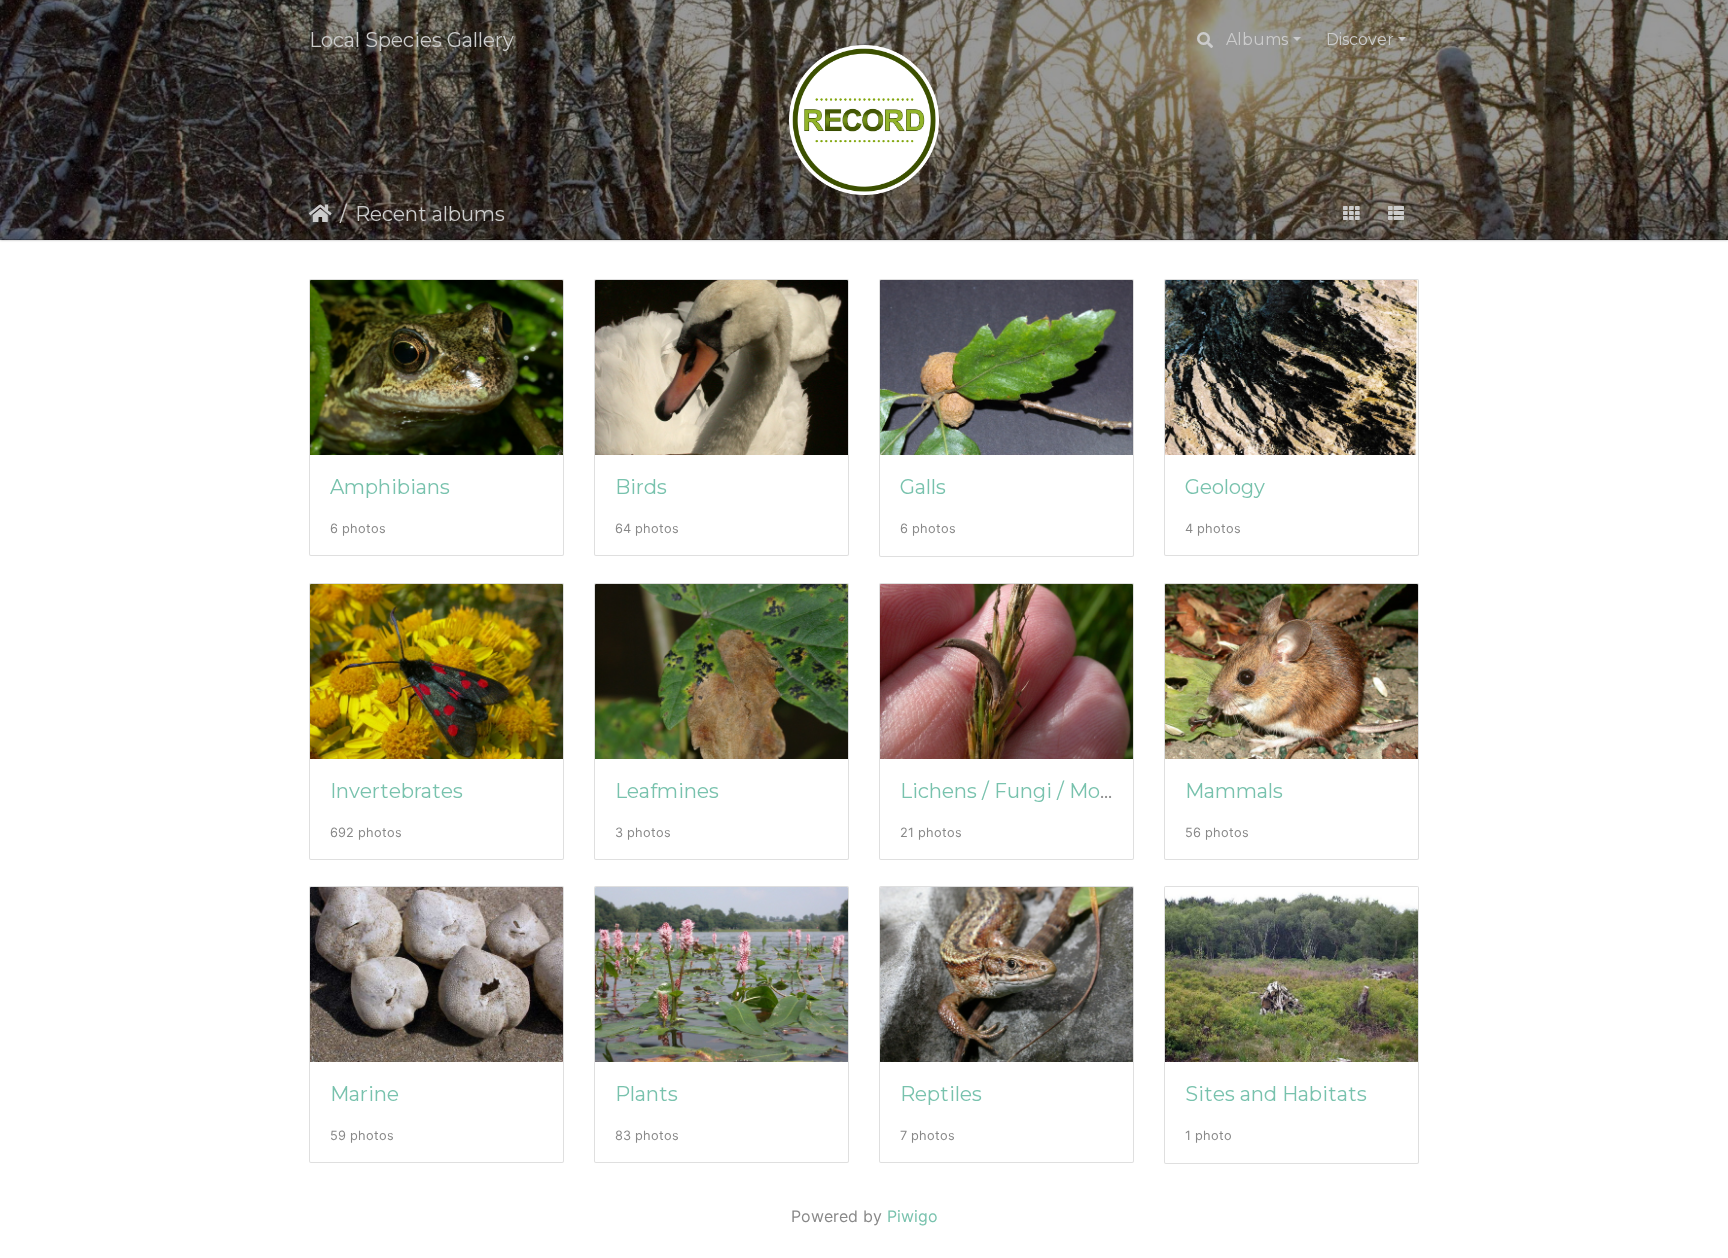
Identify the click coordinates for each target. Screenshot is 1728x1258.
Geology (1225, 487)
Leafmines (667, 791)
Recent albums (430, 214)
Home (320, 214)
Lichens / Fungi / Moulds (1020, 791)
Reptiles (941, 1094)
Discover (1360, 39)
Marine (364, 1094)
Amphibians (390, 487)
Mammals (1234, 791)
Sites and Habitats (1276, 1094)
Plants (646, 1094)
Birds (641, 487)
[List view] (1396, 214)
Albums (1257, 39)
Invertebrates (396, 791)
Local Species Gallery (411, 40)
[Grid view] (1351, 214)
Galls (923, 487)
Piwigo (912, 1216)
